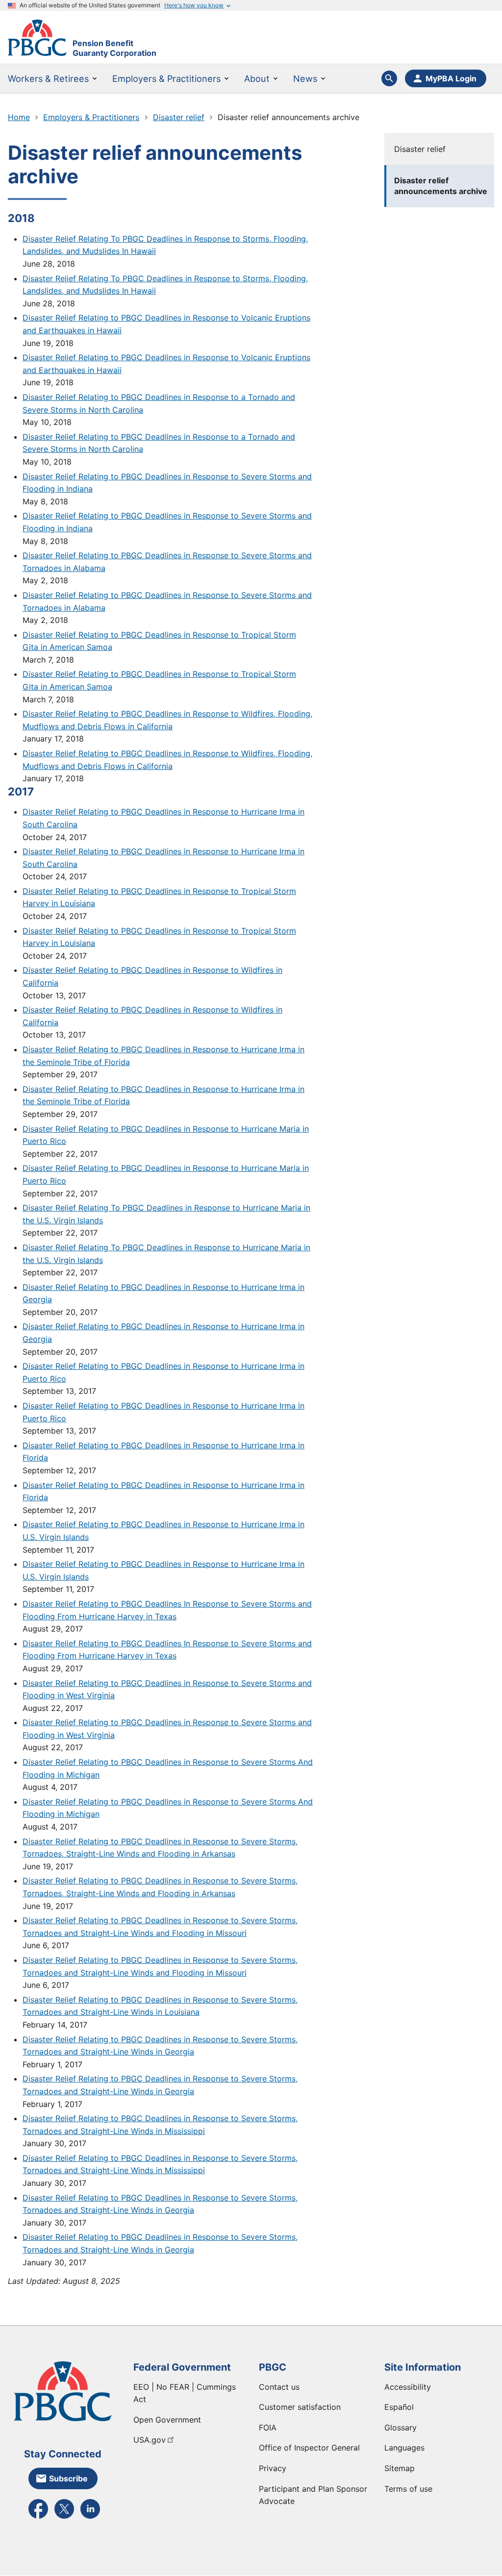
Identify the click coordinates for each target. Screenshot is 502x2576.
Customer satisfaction (300, 2407)
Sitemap (400, 2468)
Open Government (167, 2420)
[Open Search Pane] (389, 78)
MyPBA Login (451, 78)
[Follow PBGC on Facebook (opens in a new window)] (38, 2518)
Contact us (279, 2387)
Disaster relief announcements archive (441, 186)
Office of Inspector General (309, 2448)
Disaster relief (420, 149)
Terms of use (408, 2489)
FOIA (268, 2427)
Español (399, 2407)
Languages (404, 2448)
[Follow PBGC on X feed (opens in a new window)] (64, 2518)
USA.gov (150, 2440)
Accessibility (408, 2387)
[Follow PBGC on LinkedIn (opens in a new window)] (90, 2518)
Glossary (401, 2427)
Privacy (273, 2468)
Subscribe (68, 2478)
